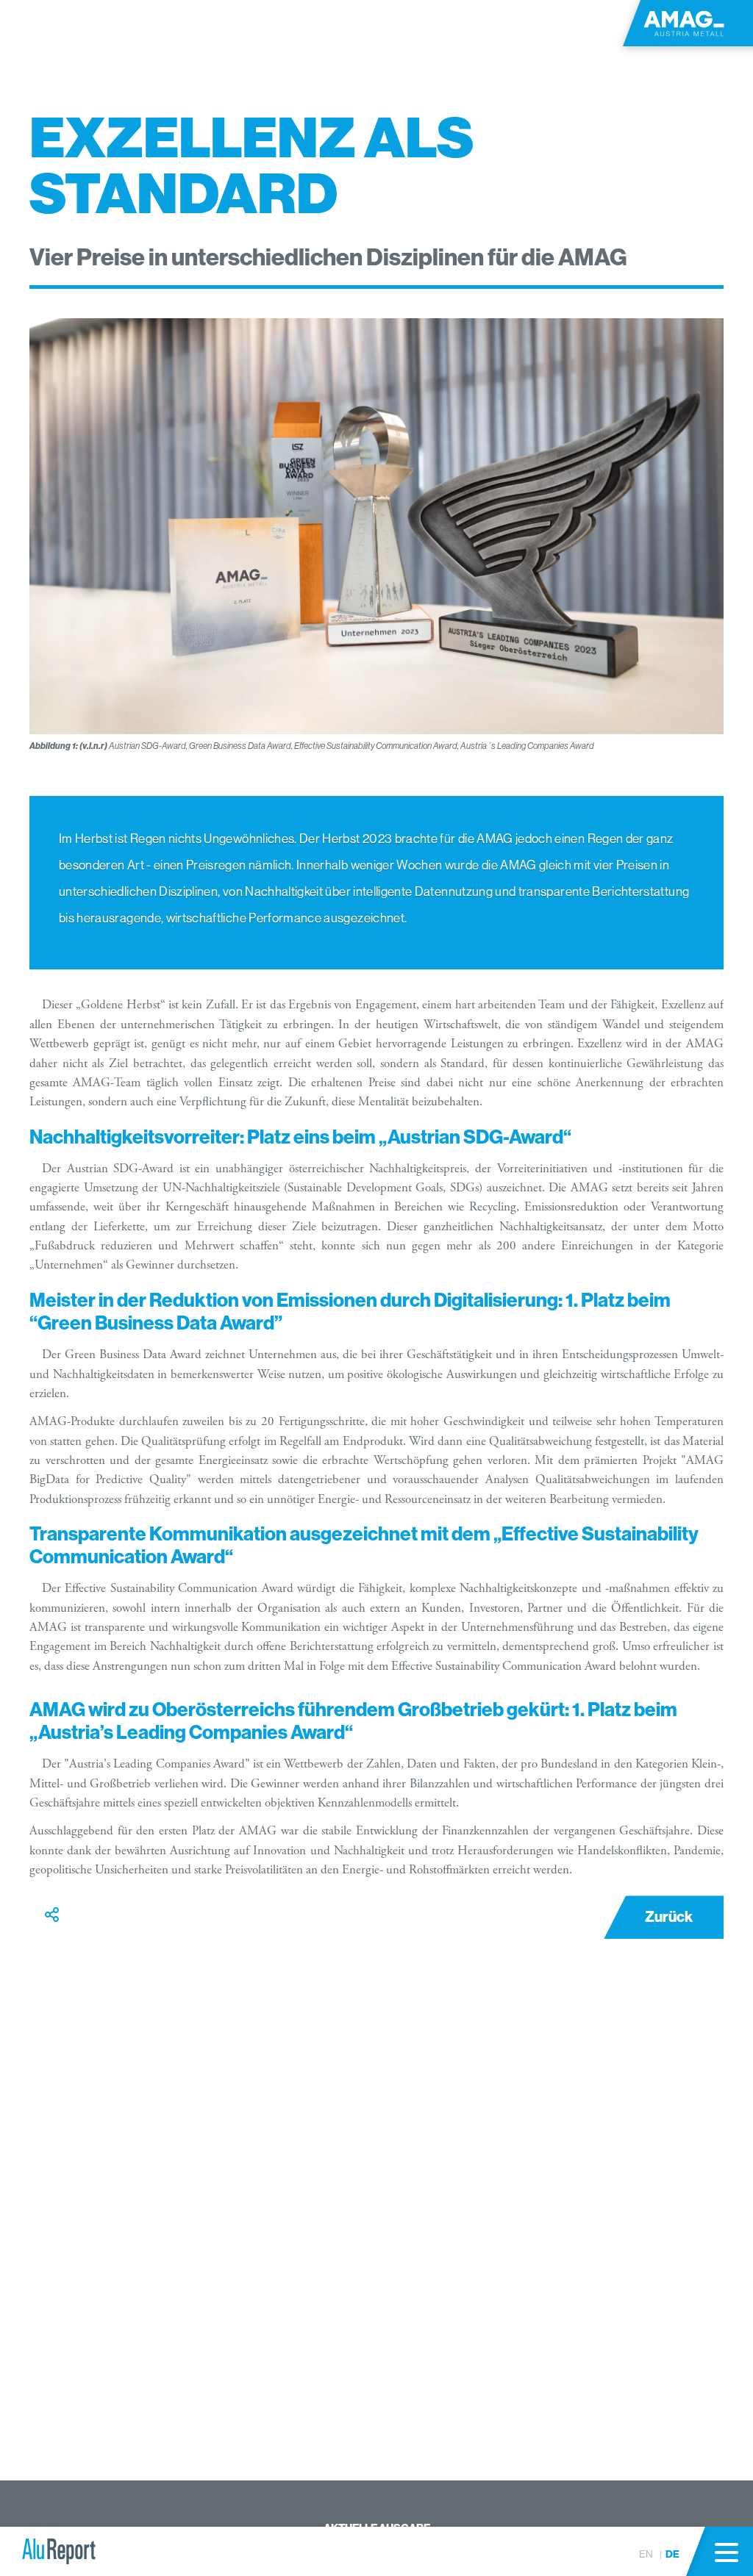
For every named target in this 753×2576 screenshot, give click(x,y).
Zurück (669, 1917)
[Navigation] (727, 2552)
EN (646, 2554)
